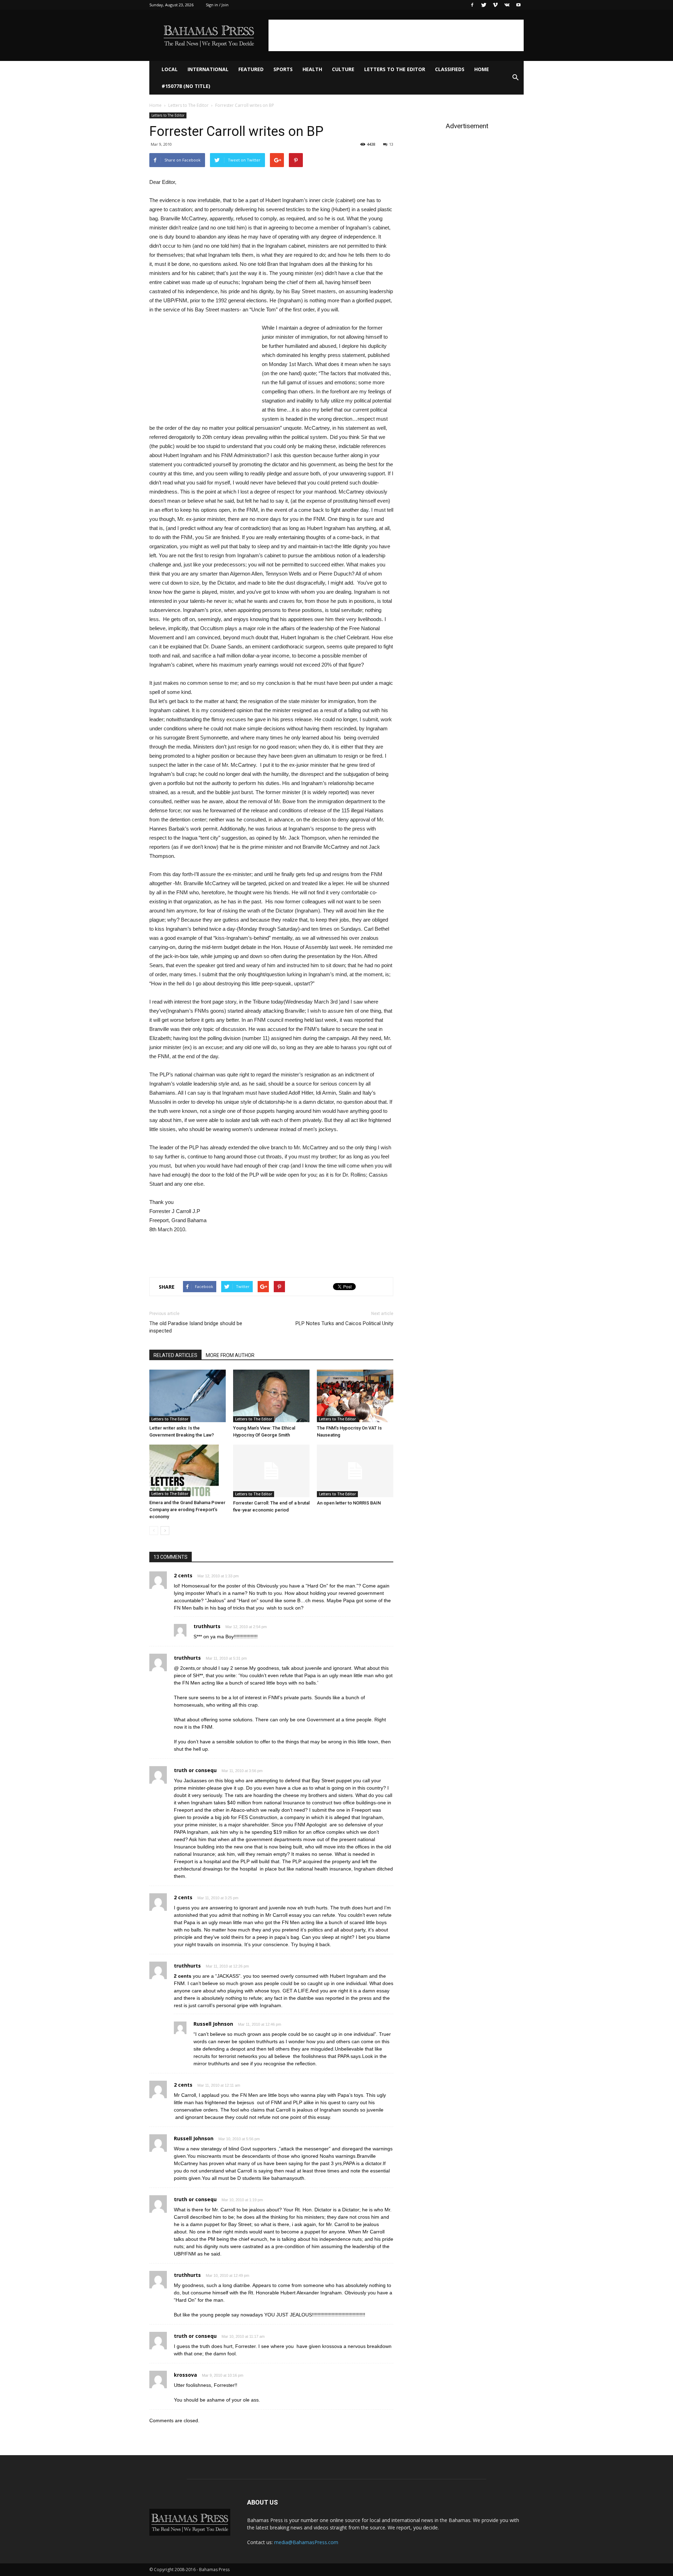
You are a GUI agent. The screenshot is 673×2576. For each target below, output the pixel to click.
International (208, 69)
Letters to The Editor (395, 69)
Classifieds (450, 69)
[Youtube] (518, 5)
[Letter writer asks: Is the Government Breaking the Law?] (188, 1396)
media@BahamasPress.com (306, 2542)
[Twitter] (484, 5)
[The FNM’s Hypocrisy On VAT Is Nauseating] (355, 1396)
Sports (283, 69)
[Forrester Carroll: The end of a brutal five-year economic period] (271, 1471)
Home (482, 69)
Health (312, 69)
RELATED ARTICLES (175, 1355)
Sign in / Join (217, 5)
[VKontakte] (507, 5)
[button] (515, 78)
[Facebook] (472, 5)
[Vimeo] (495, 5)
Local (170, 69)
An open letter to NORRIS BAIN (349, 1503)
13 (391, 144)
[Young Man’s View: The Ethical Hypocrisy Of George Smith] (271, 1396)
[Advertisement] (396, 35)
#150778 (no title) (186, 86)
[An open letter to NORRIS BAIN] (355, 1471)
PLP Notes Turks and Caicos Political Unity (344, 1323)
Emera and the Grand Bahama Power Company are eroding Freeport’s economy (187, 1510)
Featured (251, 69)
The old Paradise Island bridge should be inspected (196, 1327)
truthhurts (207, 1626)
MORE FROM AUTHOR (230, 1355)
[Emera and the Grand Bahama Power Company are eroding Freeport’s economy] (188, 1471)
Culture (343, 69)
